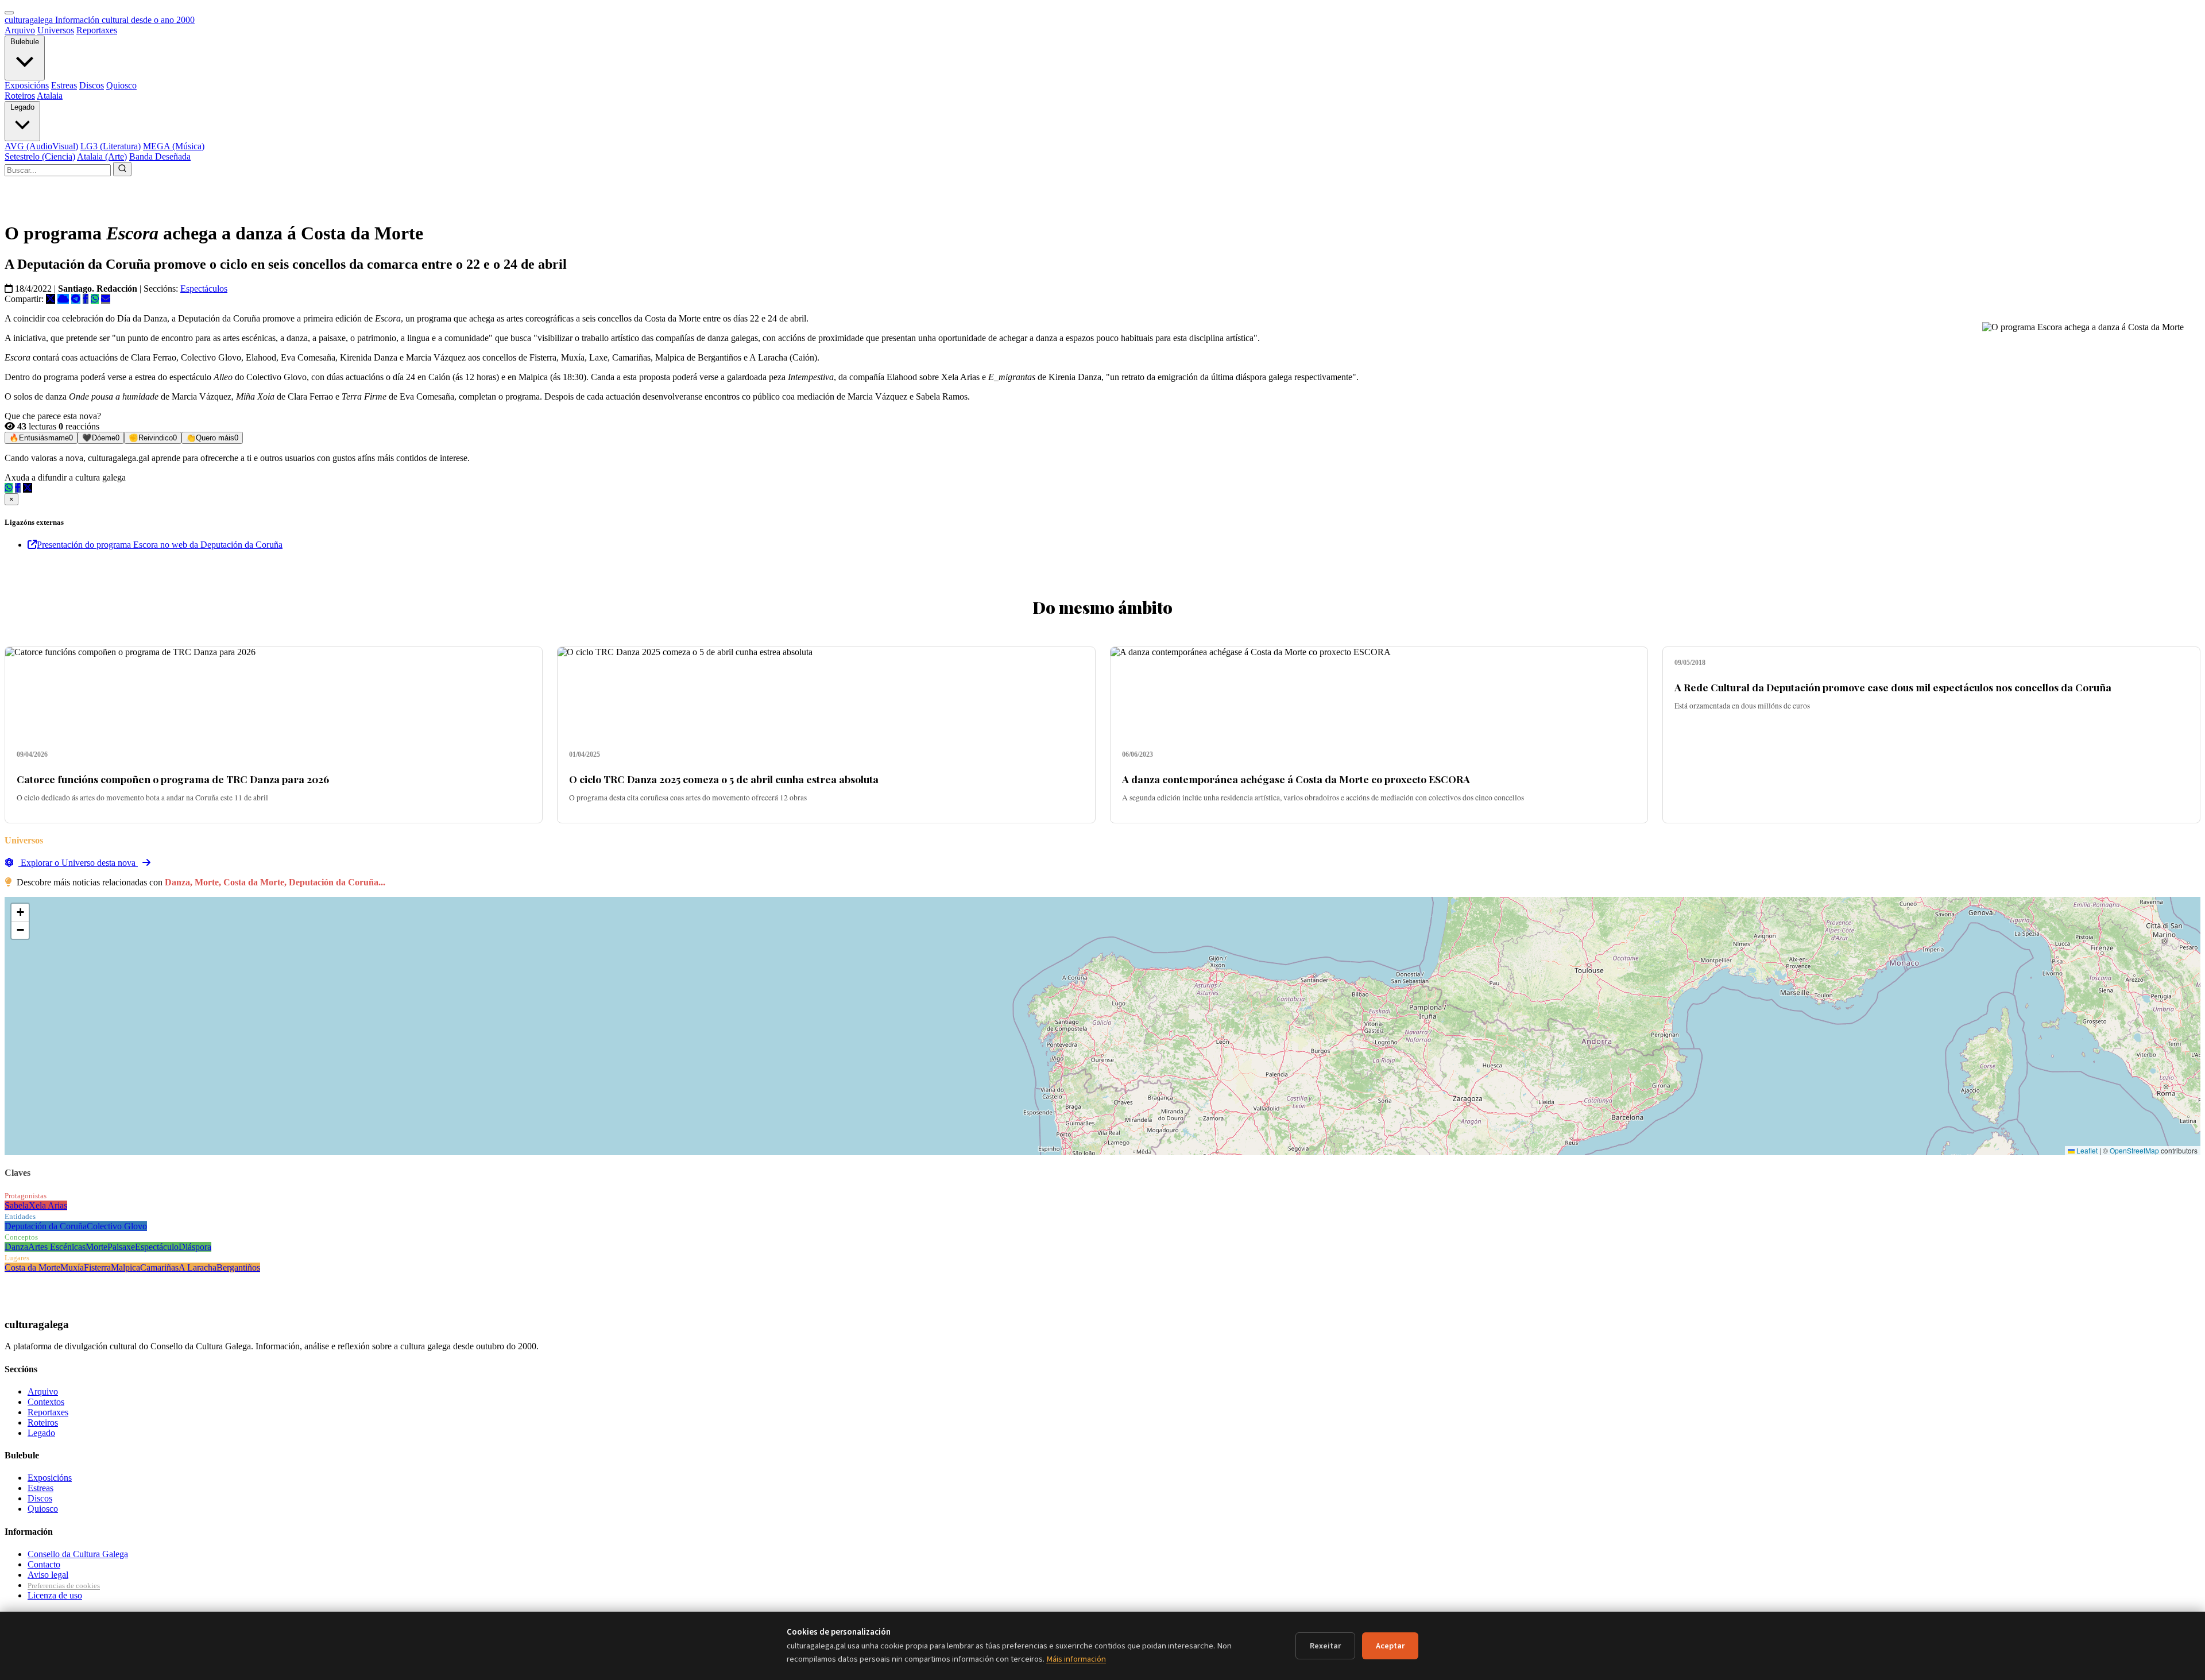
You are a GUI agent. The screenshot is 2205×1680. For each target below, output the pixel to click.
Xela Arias (48, 1205)
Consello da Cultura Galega (78, 1554)
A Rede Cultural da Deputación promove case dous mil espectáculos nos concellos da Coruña (1893, 687)
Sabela (17, 1205)
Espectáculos (204, 289)
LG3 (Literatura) (111, 146)
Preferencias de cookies (64, 1586)
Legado (22, 107)
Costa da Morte (32, 1267)
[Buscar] (122, 169)
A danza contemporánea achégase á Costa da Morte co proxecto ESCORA (1296, 779)
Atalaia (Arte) (102, 156)
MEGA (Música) (174, 146)
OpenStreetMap (2134, 1150)
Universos (56, 30)
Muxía (72, 1267)
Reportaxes (97, 30)
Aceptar (1390, 1646)
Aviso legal (48, 1575)
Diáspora (195, 1247)
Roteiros (20, 96)
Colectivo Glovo (117, 1226)
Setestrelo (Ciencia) (40, 156)
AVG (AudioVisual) (41, 146)
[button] (20, 913)
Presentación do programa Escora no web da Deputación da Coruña (160, 545)
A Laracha (198, 1267)
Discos (92, 85)
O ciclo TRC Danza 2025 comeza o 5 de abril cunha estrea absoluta (724, 779)
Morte (96, 1247)
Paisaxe (121, 1247)
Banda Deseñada (160, 156)
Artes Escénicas (57, 1247)
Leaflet (2086, 1150)
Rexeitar (1325, 1646)
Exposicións (27, 85)
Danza (16, 1247)
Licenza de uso (55, 1595)
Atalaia (50, 96)
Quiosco (121, 85)
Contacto (44, 1564)
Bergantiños (238, 1267)
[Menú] (9, 13)
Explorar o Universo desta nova (78, 863)
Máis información (1076, 1659)
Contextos (46, 1402)
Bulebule (25, 42)
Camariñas (159, 1267)
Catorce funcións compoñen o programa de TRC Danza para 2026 (173, 779)
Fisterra (97, 1267)
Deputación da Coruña (46, 1226)
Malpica (125, 1267)
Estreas (64, 85)
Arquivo (20, 30)
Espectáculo (157, 1247)
